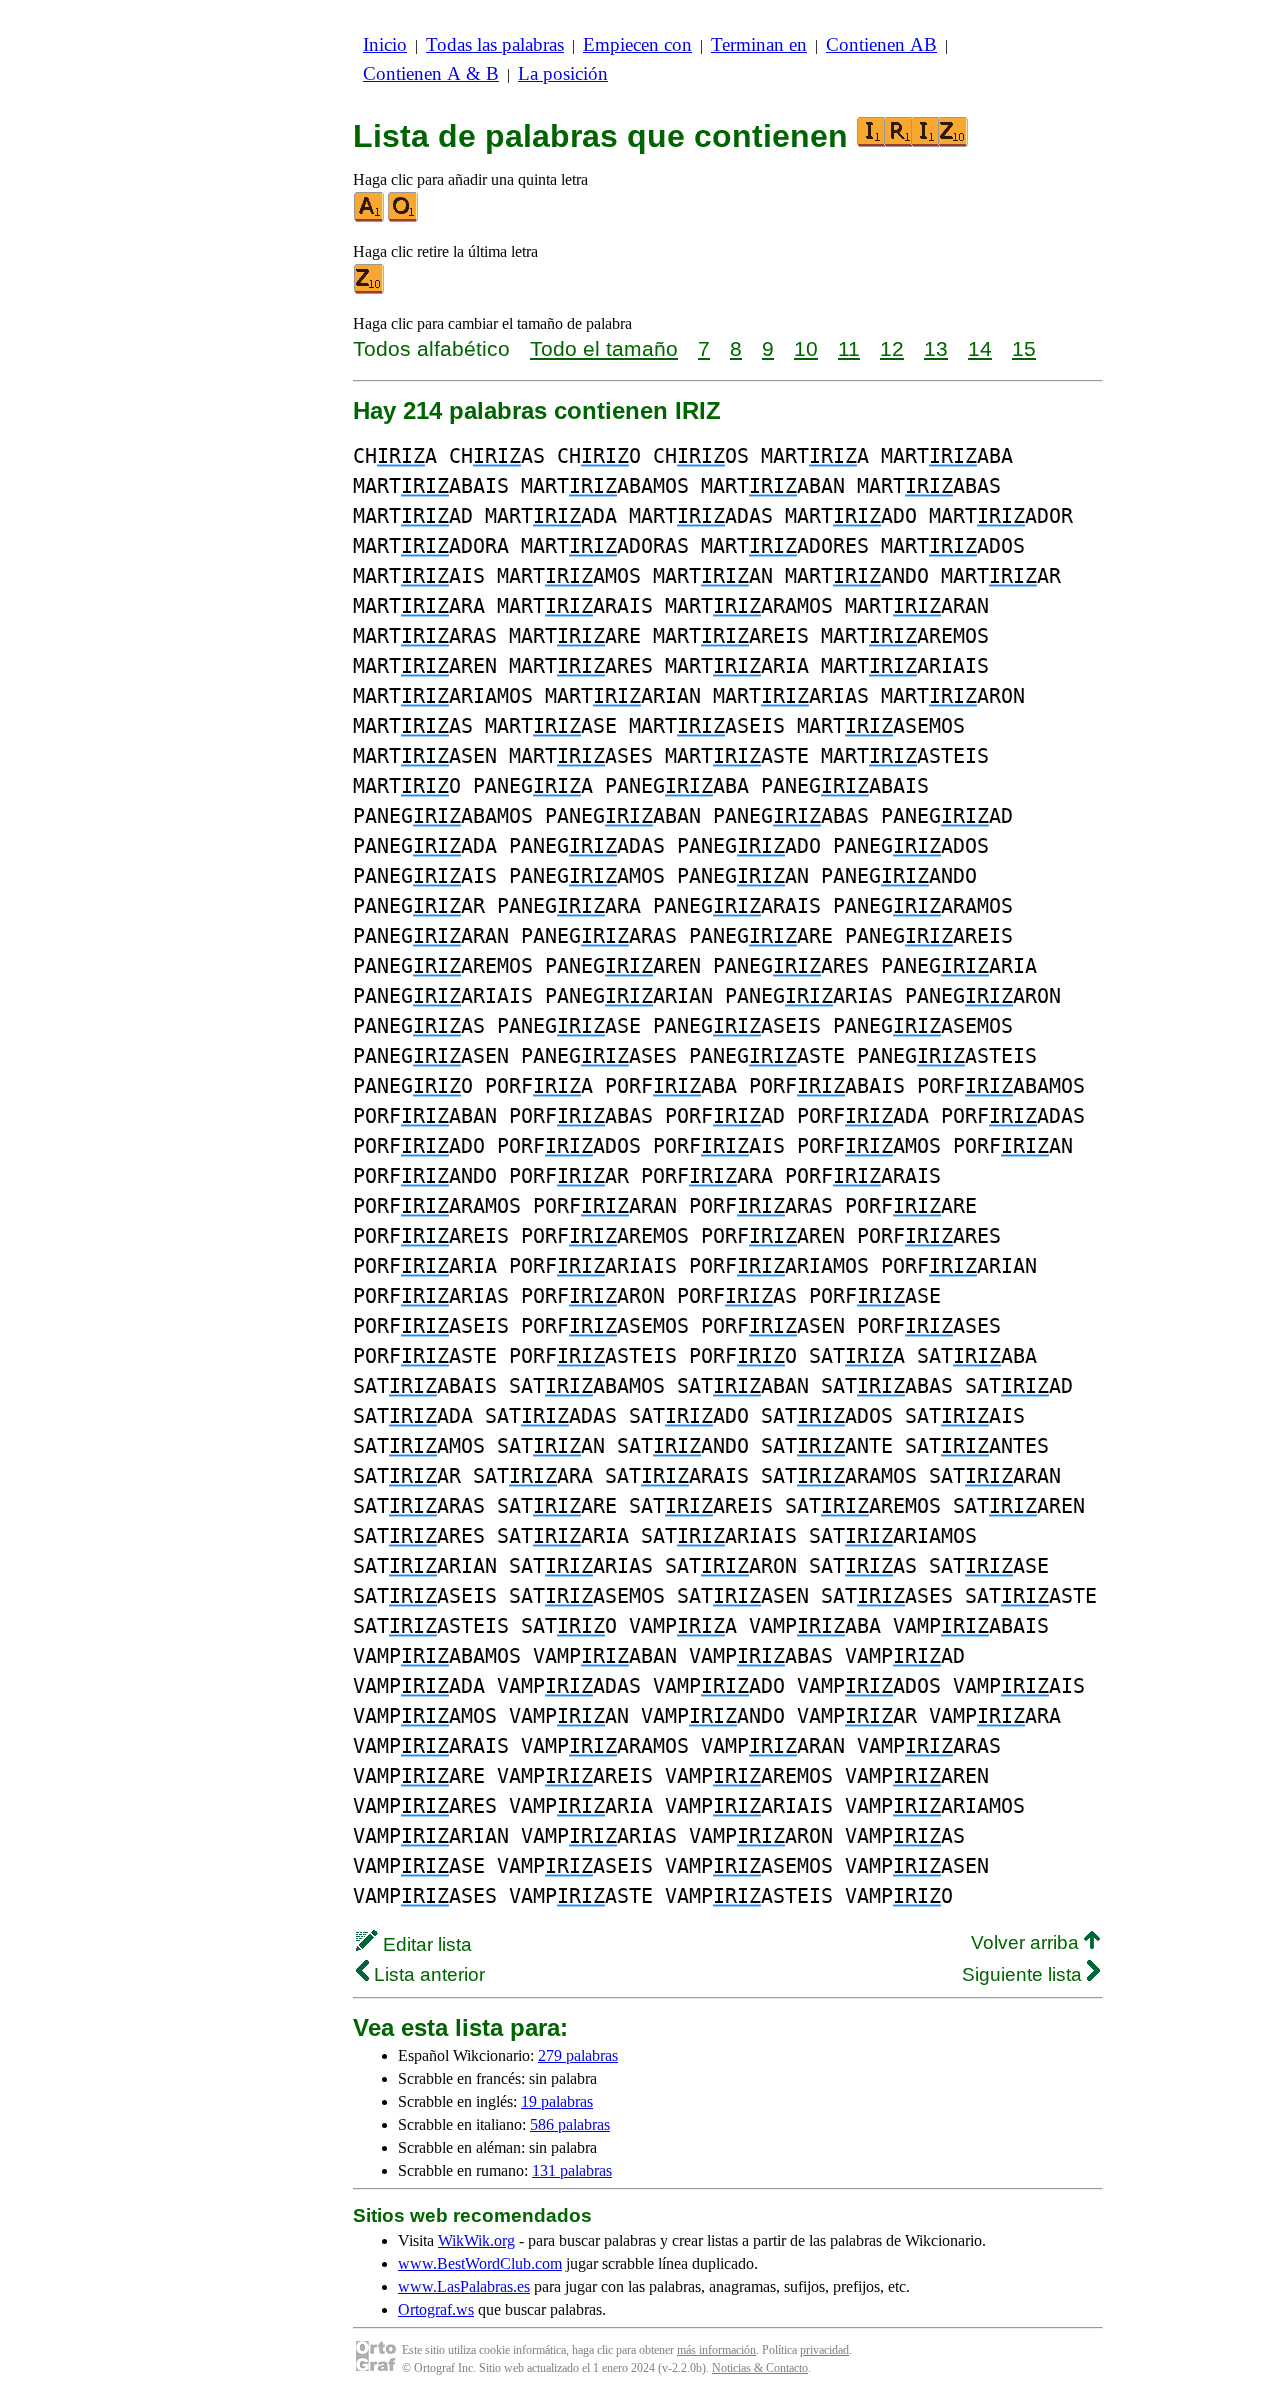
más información (716, 2350)
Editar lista (425, 1944)
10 (806, 348)
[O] (404, 217)
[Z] (370, 289)
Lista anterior (427, 1974)
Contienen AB (881, 44)
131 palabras (572, 2170)
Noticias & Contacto (760, 2368)
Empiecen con (637, 44)
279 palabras (578, 2055)
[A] (370, 217)
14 (980, 348)
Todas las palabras (495, 44)
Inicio (385, 44)
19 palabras (557, 2101)
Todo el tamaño (604, 348)
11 (849, 348)
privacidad (824, 2350)
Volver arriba (1027, 1942)
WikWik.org (476, 2240)
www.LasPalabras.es (464, 2286)
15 (1024, 348)
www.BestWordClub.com (480, 2263)
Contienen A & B (431, 73)
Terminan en (759, 44)
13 (936, 348)
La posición (563, 73)
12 (892, 348)
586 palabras (570, 2124)
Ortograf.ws (436, 2309)
